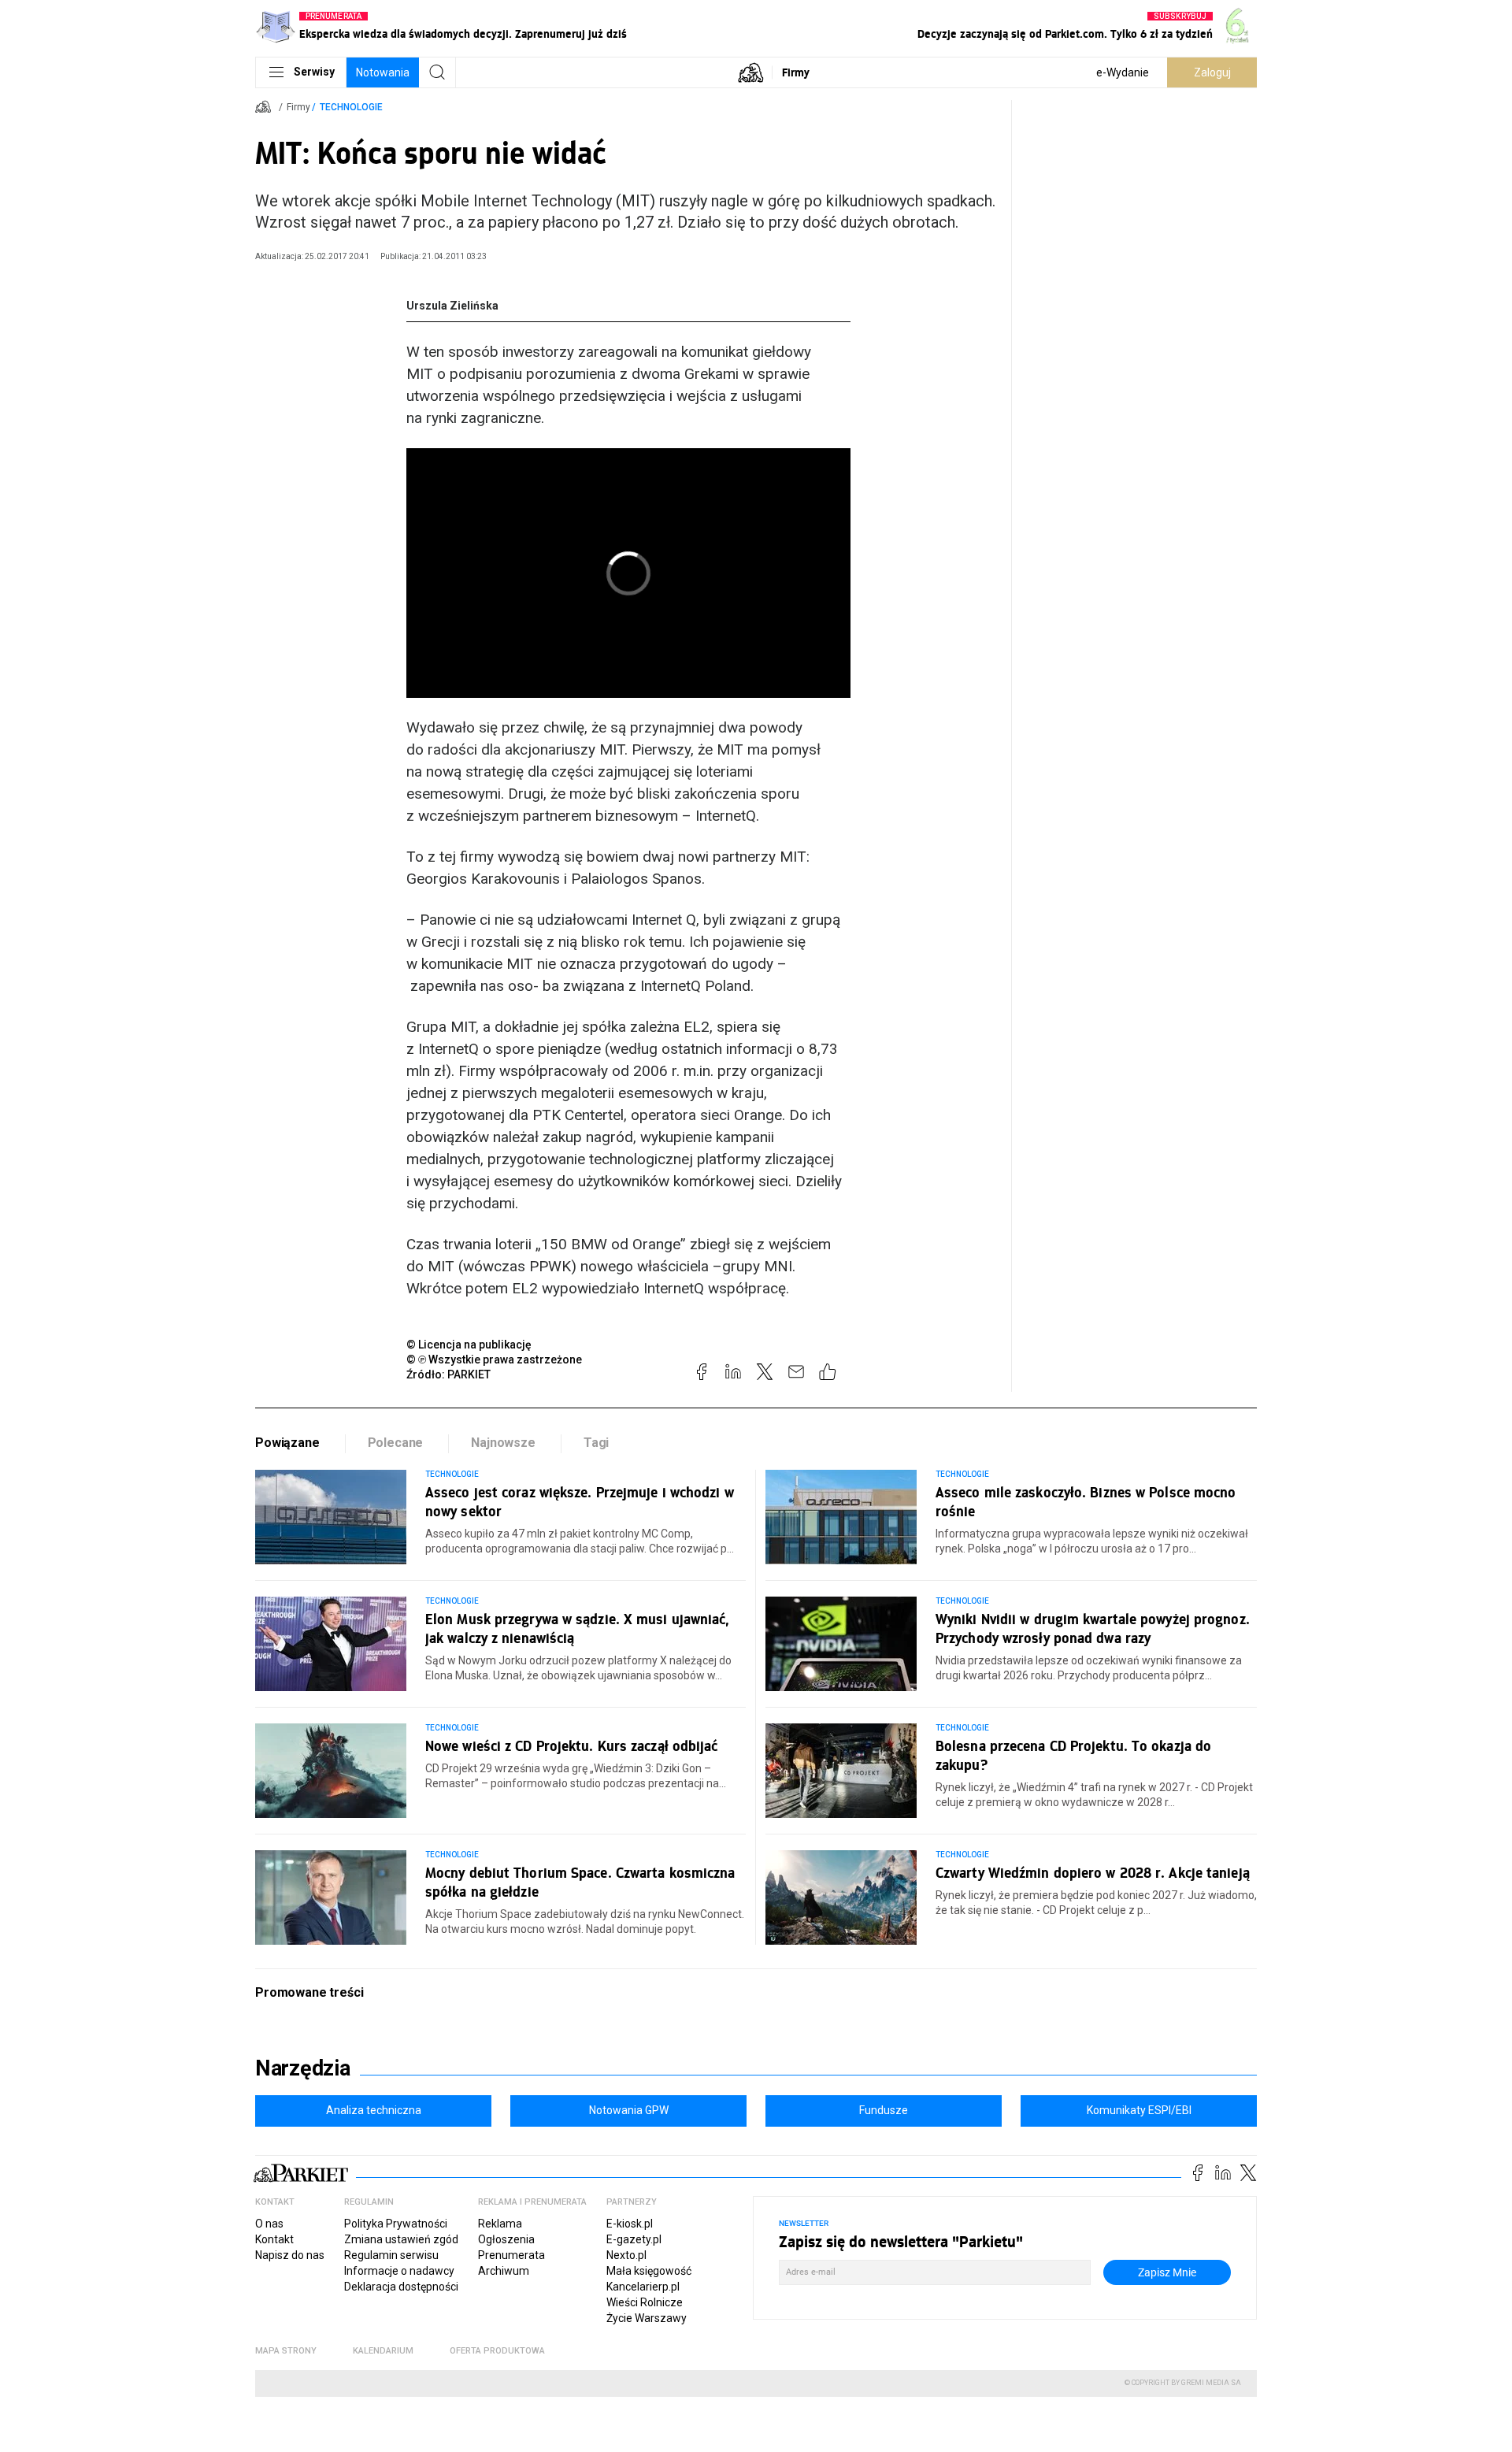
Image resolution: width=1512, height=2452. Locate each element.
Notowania (383, 72)
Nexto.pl (626, 2255)
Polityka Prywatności (396, 2224)
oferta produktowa (497, 2351)
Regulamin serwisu (391, 2255)
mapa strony (286, 2351)
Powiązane (287, 1443)
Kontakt (274, 2239)
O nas (269, 2224)
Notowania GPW (629, 2110)
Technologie (351, 107)
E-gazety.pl (634, 2239)
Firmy (796, 72)
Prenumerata (511, 2255)
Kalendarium (383, 2351)
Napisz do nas (290, 2255)
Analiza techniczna (374, 2110)
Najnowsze (503, 1443)
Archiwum (504, 2271)
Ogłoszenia (506, 2239)
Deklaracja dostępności (401, 2287)
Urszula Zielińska (452, 306)
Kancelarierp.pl (643, 2287)
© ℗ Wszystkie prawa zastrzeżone (494, 1360)
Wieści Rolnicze (645, 2302)
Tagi (596, 1443)
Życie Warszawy (647, 2318)
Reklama (500, 2224)
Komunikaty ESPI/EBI (1139, 2110)
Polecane (396, 1443)
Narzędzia (303, 2068)
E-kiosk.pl (630, 2224)
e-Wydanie (1123, 72)
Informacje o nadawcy (399, 2271)
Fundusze (884, 2110)
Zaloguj (1212, 72)
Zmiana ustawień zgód (401, 2239)
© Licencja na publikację (469, 1345)
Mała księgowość (649, 2271)
